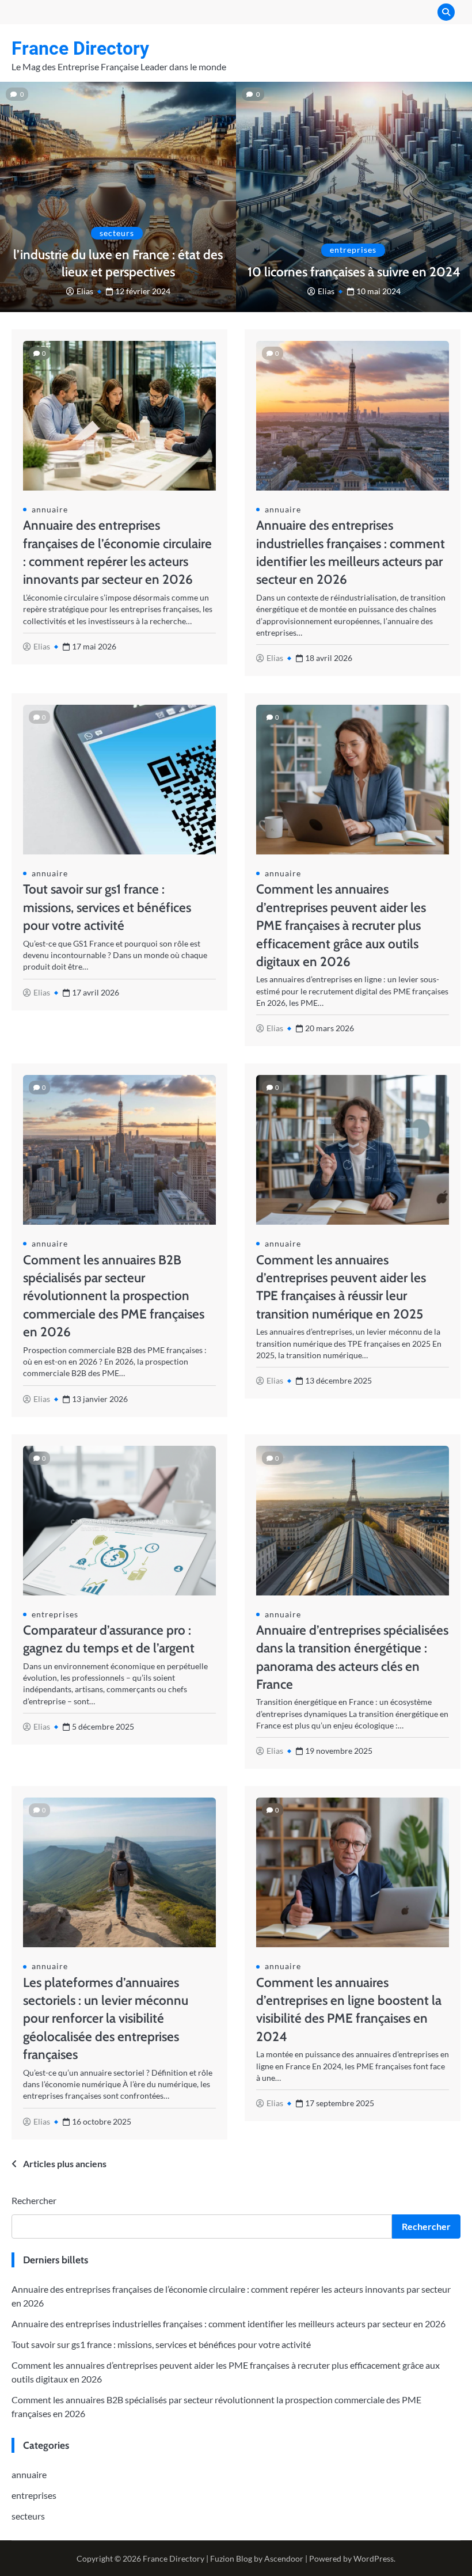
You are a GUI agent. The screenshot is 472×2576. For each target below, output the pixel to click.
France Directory (80, 48)
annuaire (50, 510)
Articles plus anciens (65, 2163)
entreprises (353, 250)
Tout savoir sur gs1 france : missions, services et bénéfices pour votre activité (107, 907)
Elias (85, 291)
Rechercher (34, 2200)
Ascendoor (284, 2558)
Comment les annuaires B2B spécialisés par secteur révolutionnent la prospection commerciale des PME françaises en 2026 (114, 1296)
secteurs (117, 233)
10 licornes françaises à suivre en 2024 (354, 272)
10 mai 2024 (378, 291)
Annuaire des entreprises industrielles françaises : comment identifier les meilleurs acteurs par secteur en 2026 (229, 2324)
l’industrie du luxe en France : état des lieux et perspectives (118, 263)
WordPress (374, 2558)
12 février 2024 (143, 291)
